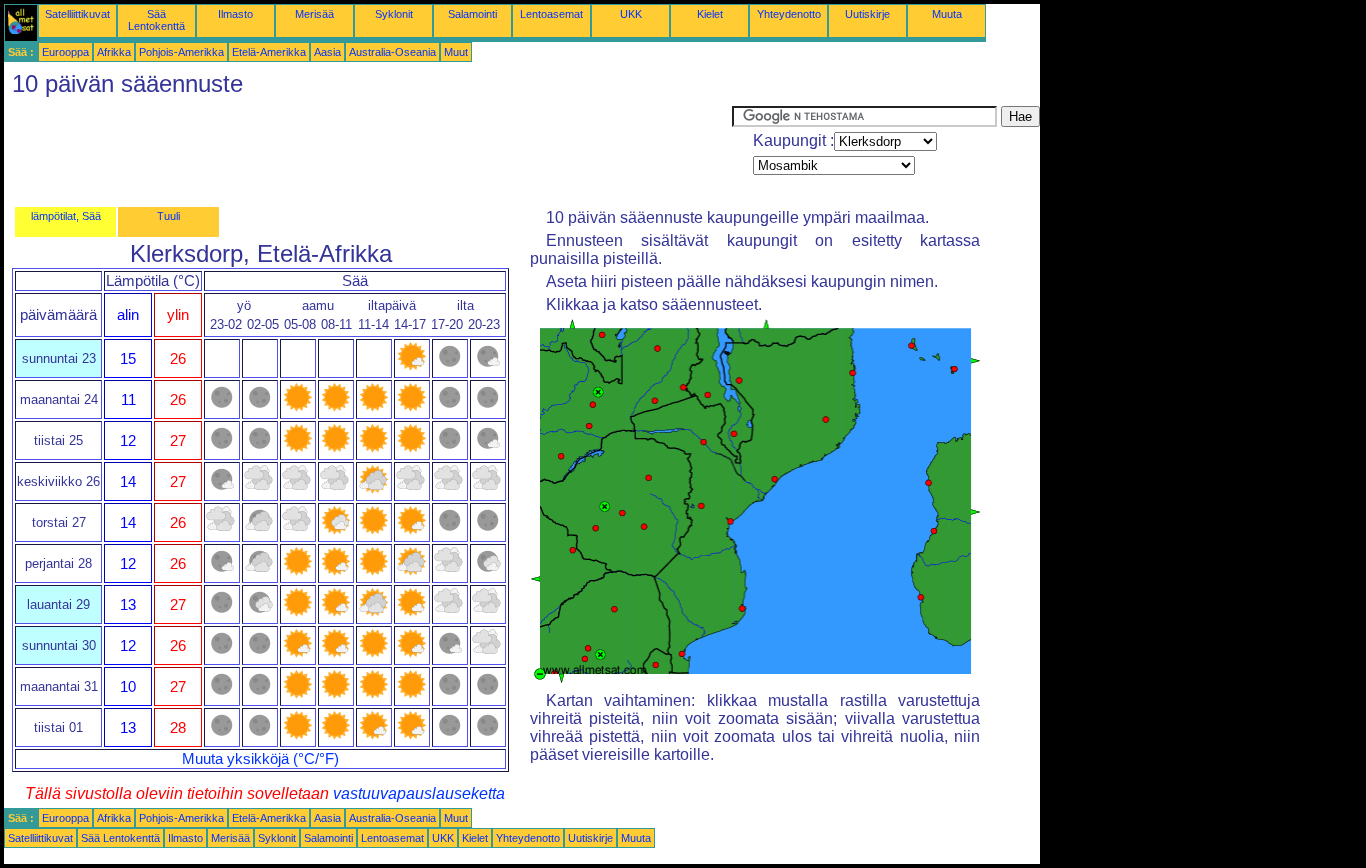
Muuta (947, 14)
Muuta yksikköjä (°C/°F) (260, 759)
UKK (631, 14)
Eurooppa (65, 52)
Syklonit (394, 14)
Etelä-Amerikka (269, 52)
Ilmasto (235, 14)
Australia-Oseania (392, 52)
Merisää (314, 14)
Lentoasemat (551, 14)
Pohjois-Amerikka (181, 52)
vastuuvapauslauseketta (419, 793)
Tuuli (168, 216)
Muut (456, 52)
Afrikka (114, 52)
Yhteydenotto (789, 14)
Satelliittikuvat (77, 14)
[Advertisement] (368, 151)
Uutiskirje (867, 14)
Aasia (327, 52)
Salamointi (472, 14)
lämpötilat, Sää (66, 216)
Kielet (710, 14)
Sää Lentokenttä (156, 20)
